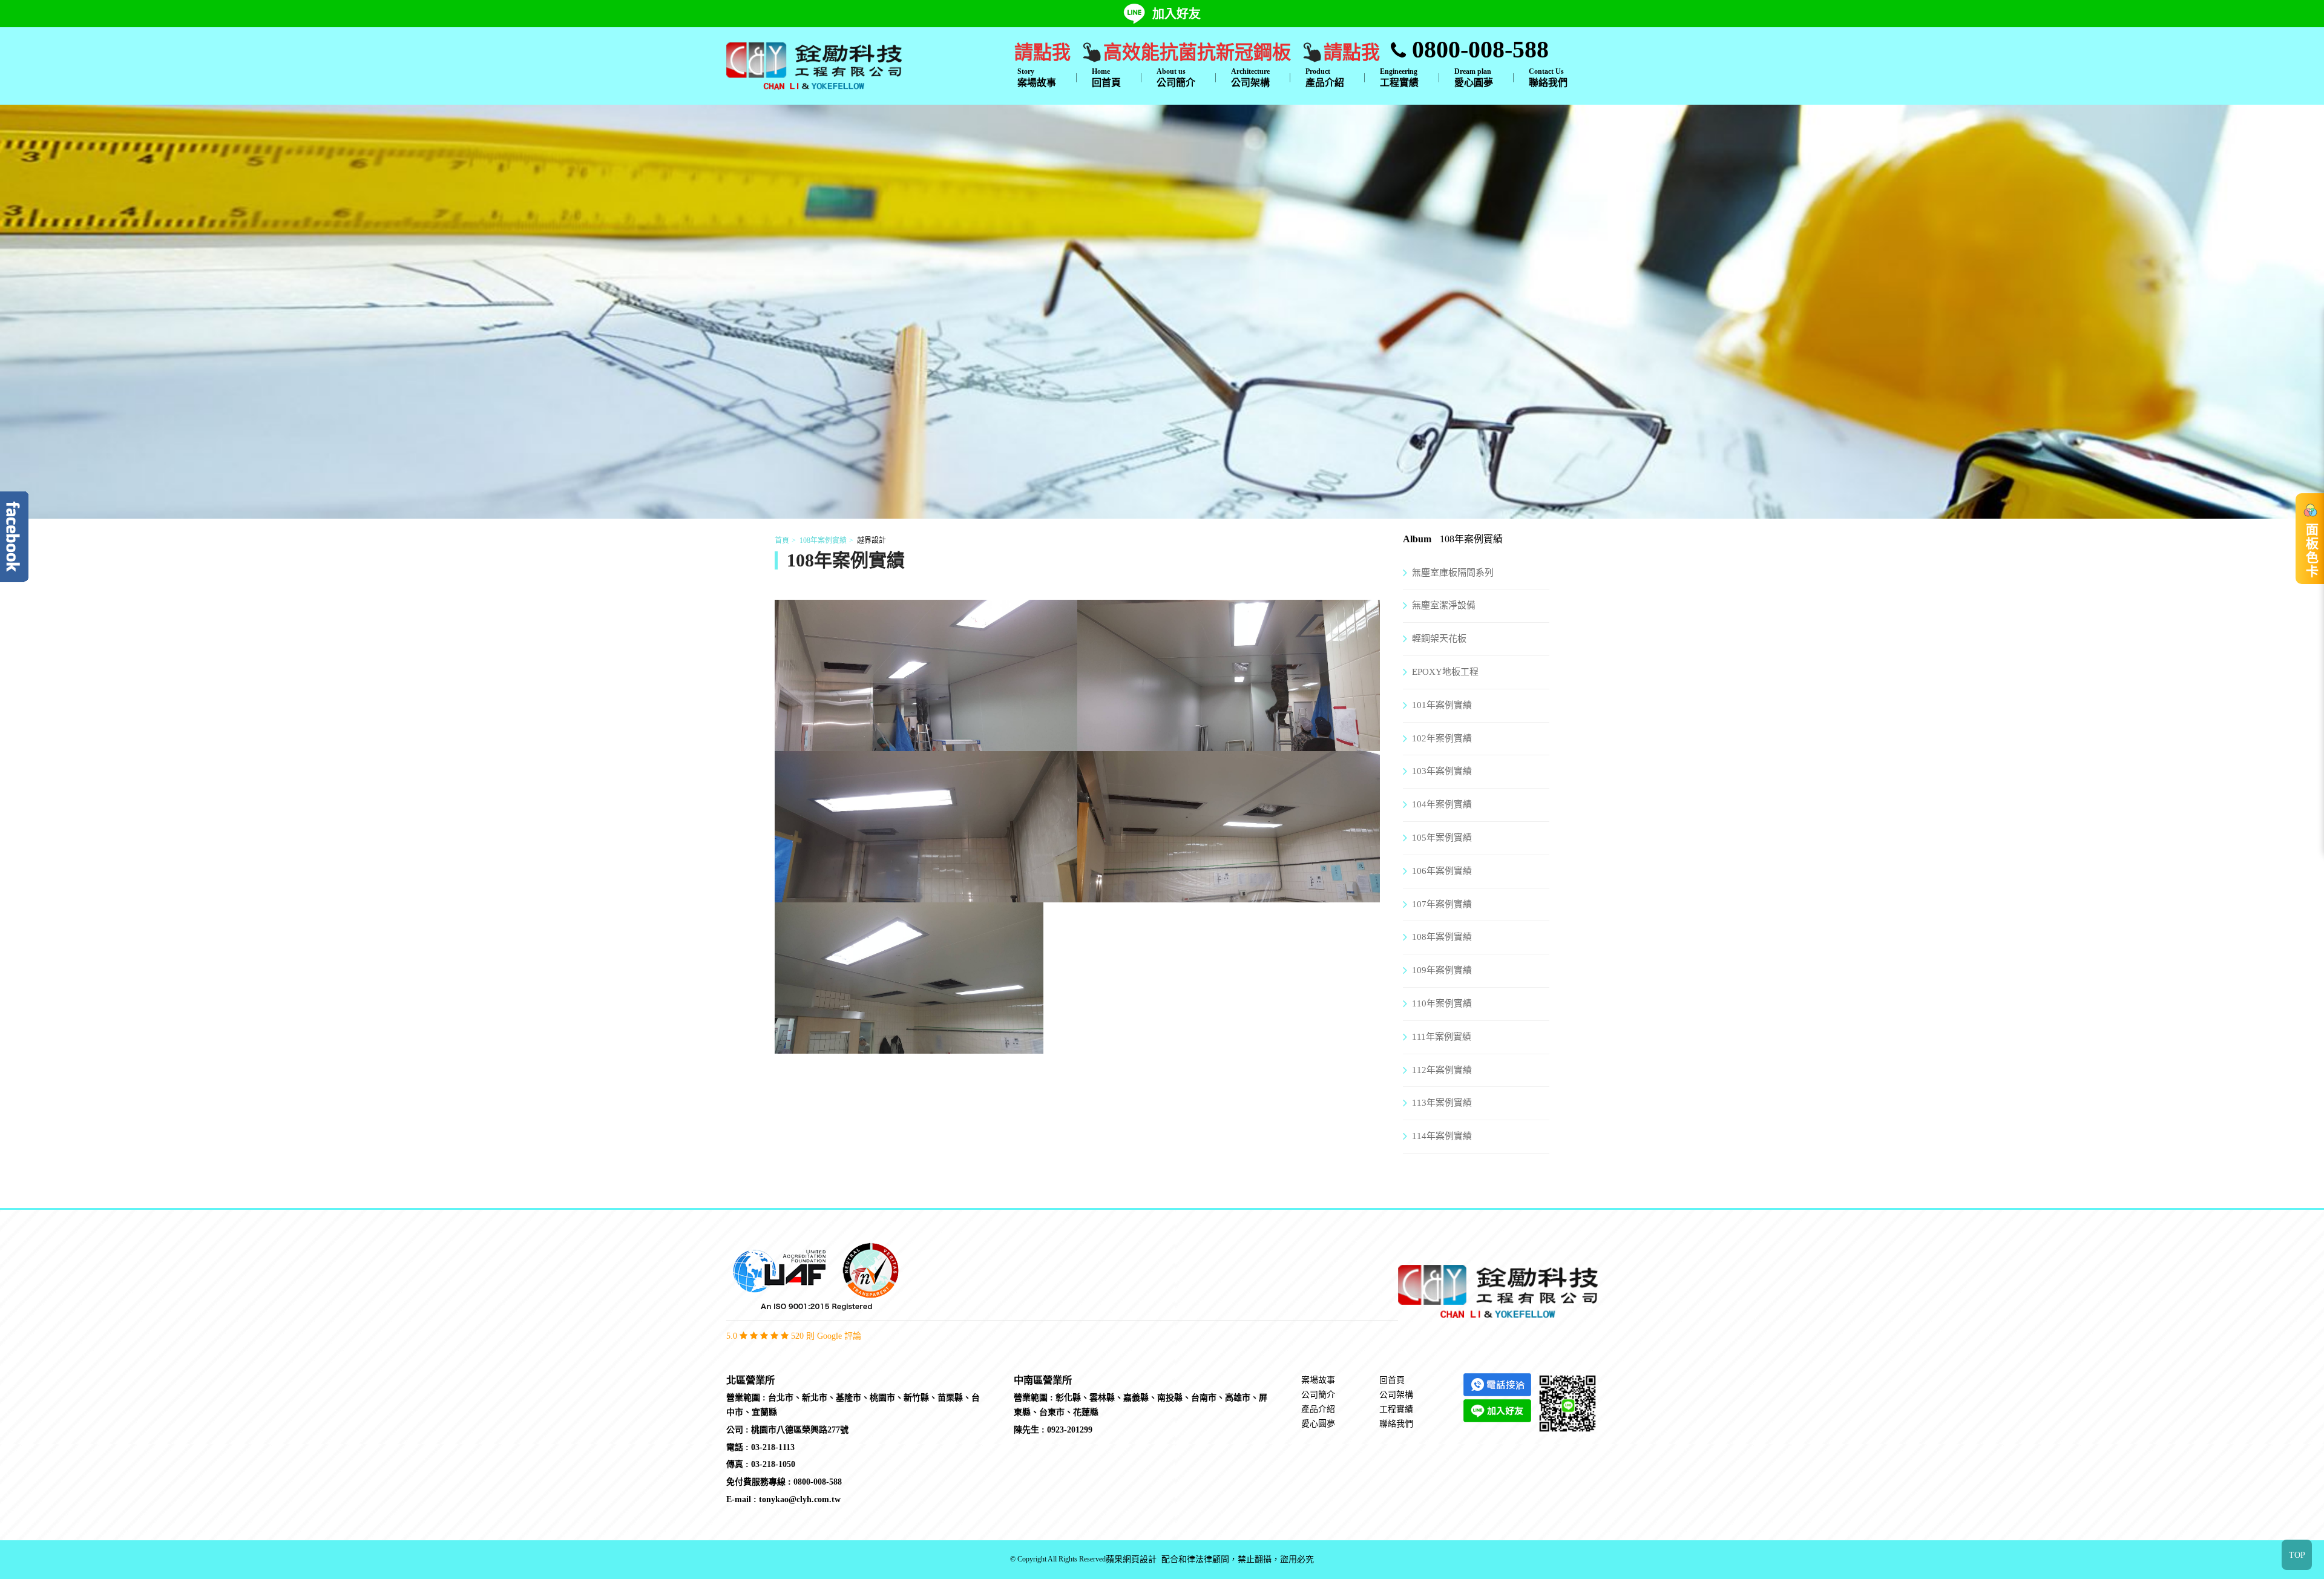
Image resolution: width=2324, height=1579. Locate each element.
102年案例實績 (1442, 738)
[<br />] (926, 743)
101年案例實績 (1442, 705)
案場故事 (1037, 77)
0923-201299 (1070, 1430)
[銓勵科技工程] (814, 65)
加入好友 (1177, 14)
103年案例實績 (1442, 771)
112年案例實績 (1442, 1070)
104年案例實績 (1442, 804)
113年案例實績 (1442, 1103)
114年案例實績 (1442, 1136)
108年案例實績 (823, 540)
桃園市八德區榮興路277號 (800, 1430)
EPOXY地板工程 (1445, 672)
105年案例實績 (1442, 838)
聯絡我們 (1548, 77)
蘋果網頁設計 (1131, 1559)
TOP (2297, 1555)
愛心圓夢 (1474, 77)
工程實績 (1399, 77)
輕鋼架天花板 (1439, 638)
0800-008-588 (1477, 49)
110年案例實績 (1442, 1003)
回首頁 (1106, 77)
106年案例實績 (1442, 871)
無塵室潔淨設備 (1444, 605)
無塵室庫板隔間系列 (1453, 573)
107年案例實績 (1442, 904)
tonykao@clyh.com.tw (800, 1499)
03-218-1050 (773, 1464)
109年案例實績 (1442, 970)
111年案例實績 (1442, 1037)
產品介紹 (1325, 77)
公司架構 (1250, 77)
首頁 (782, 540)
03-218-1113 (773, 1447)
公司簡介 (1176, 77)
